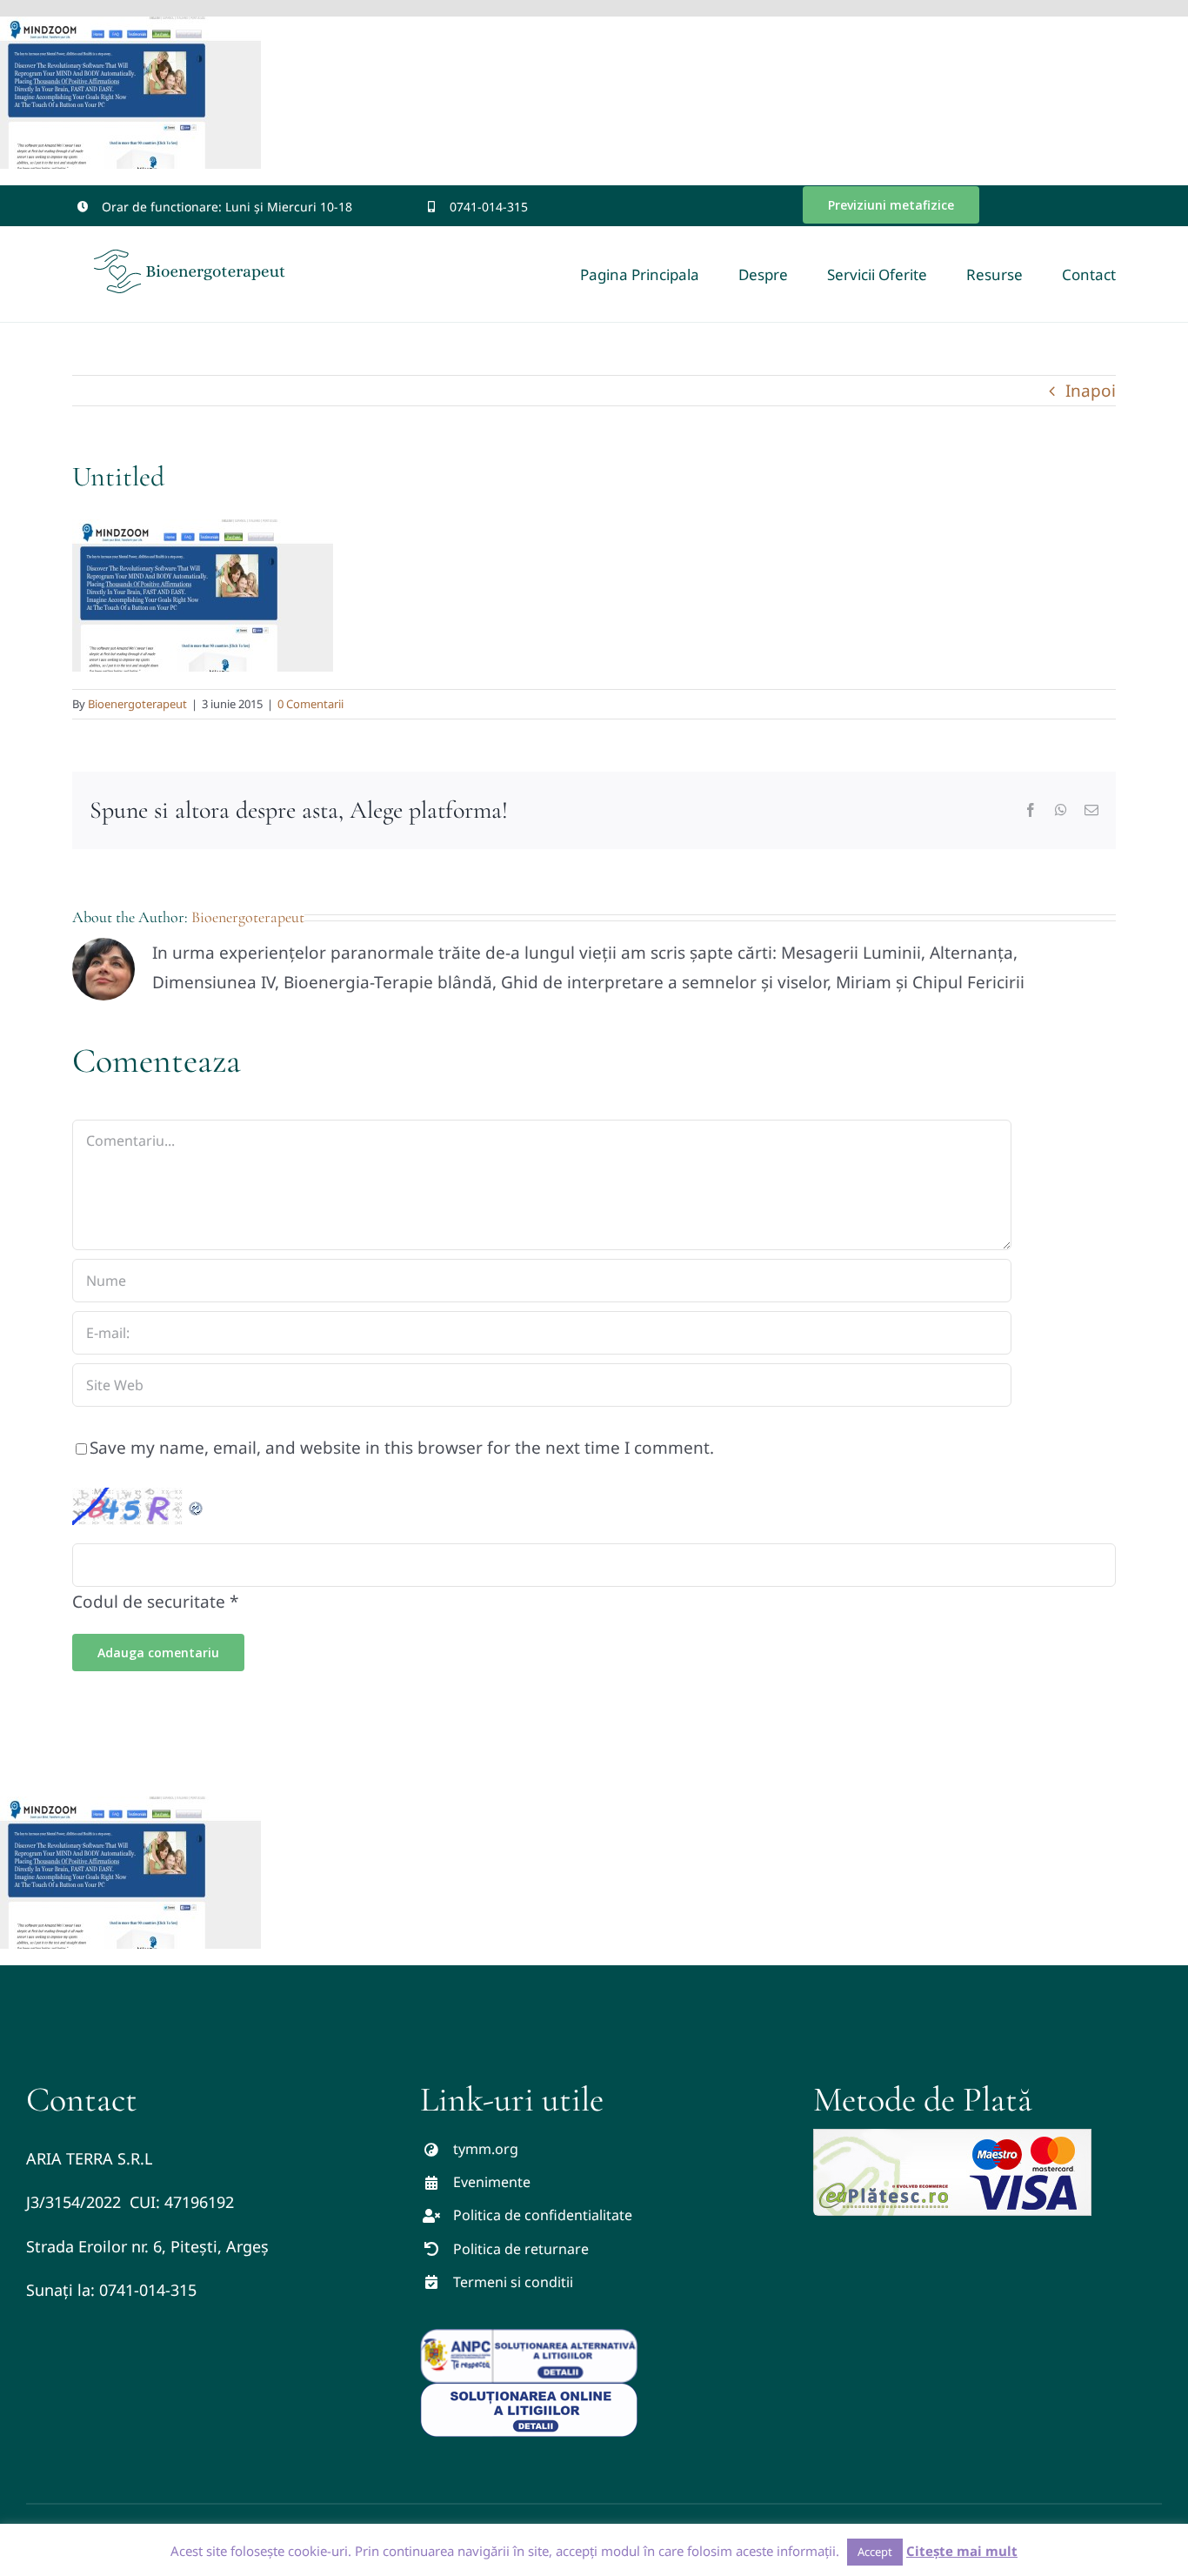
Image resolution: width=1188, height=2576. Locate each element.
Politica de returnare (521, 2249)
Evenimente (492, 2182)
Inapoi (1091, 391)
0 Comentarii (310, 704)
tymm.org (486, 2149)
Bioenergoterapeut (137, 704)
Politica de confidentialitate (543, 2215)
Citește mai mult (962, 2551)
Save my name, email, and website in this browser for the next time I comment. (402, 1448)
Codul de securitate (149, 1602)
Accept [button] (875, 2552)
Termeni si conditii (513, 2282)
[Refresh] (197, 1502)
